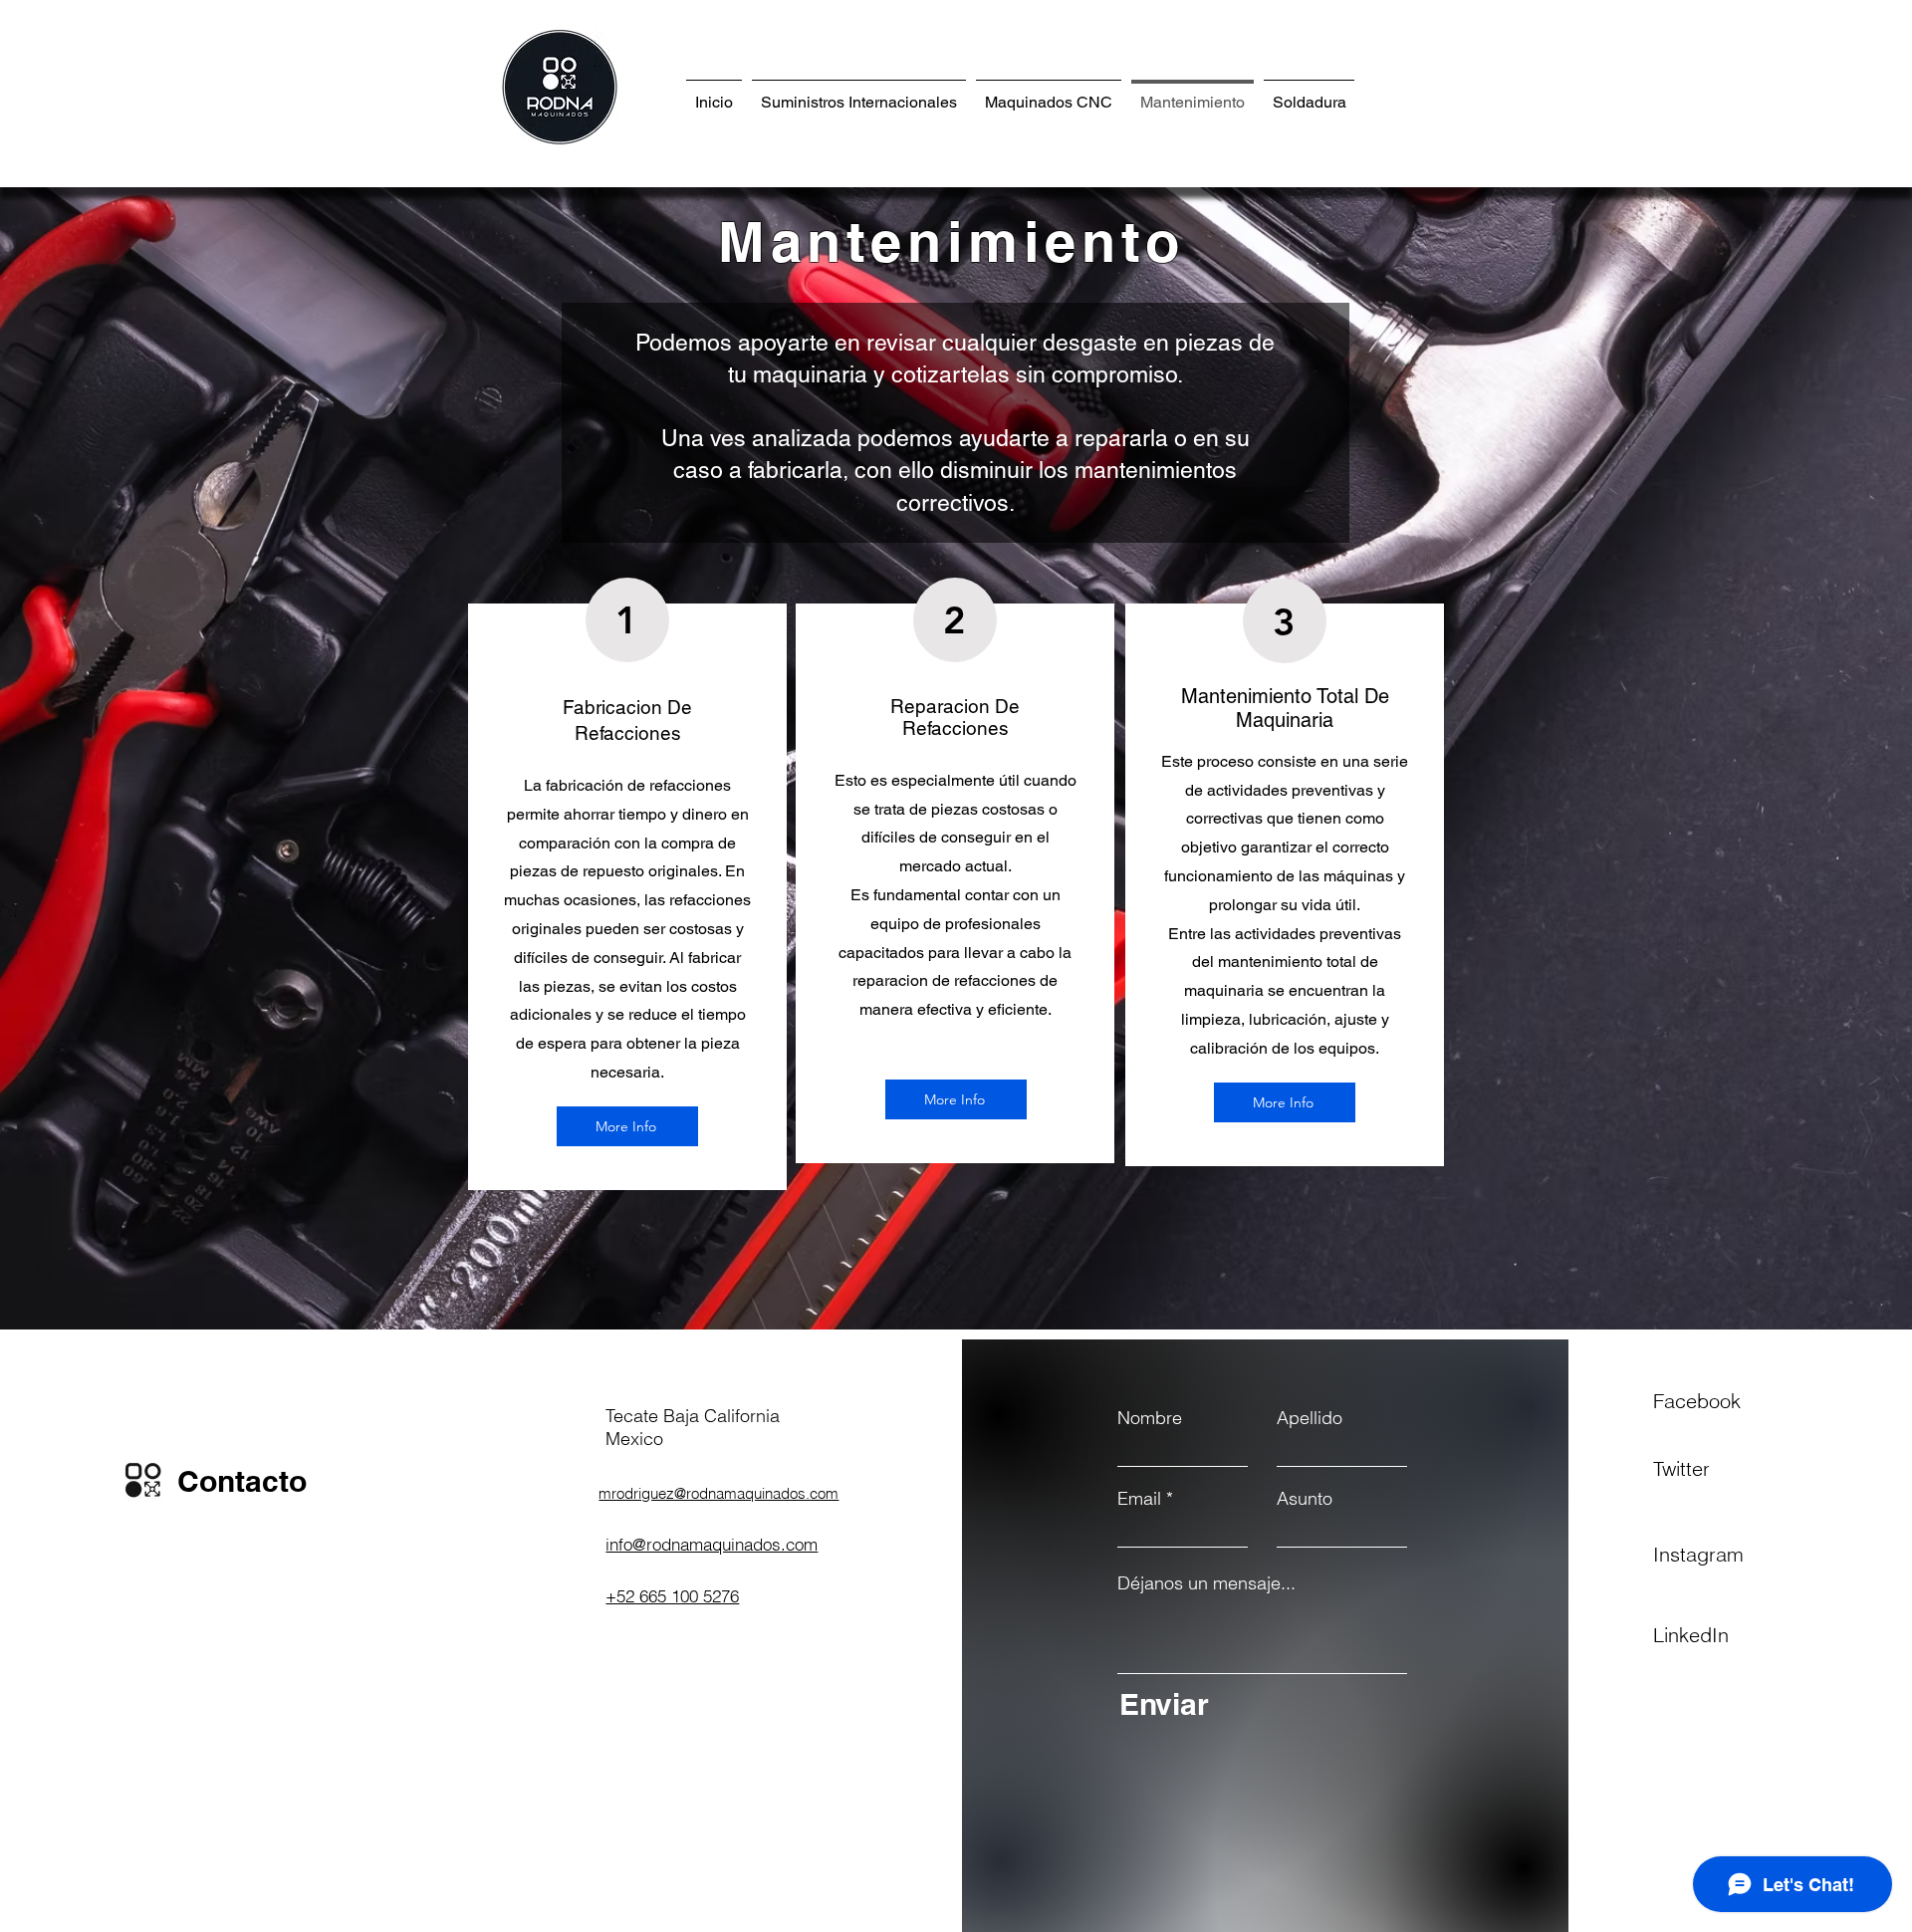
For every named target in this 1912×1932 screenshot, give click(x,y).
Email (1139, 1499)
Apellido (1310, 1418)
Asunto (1305, 1499)
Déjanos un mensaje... (1206, 1583)
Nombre (1150, 1418)
